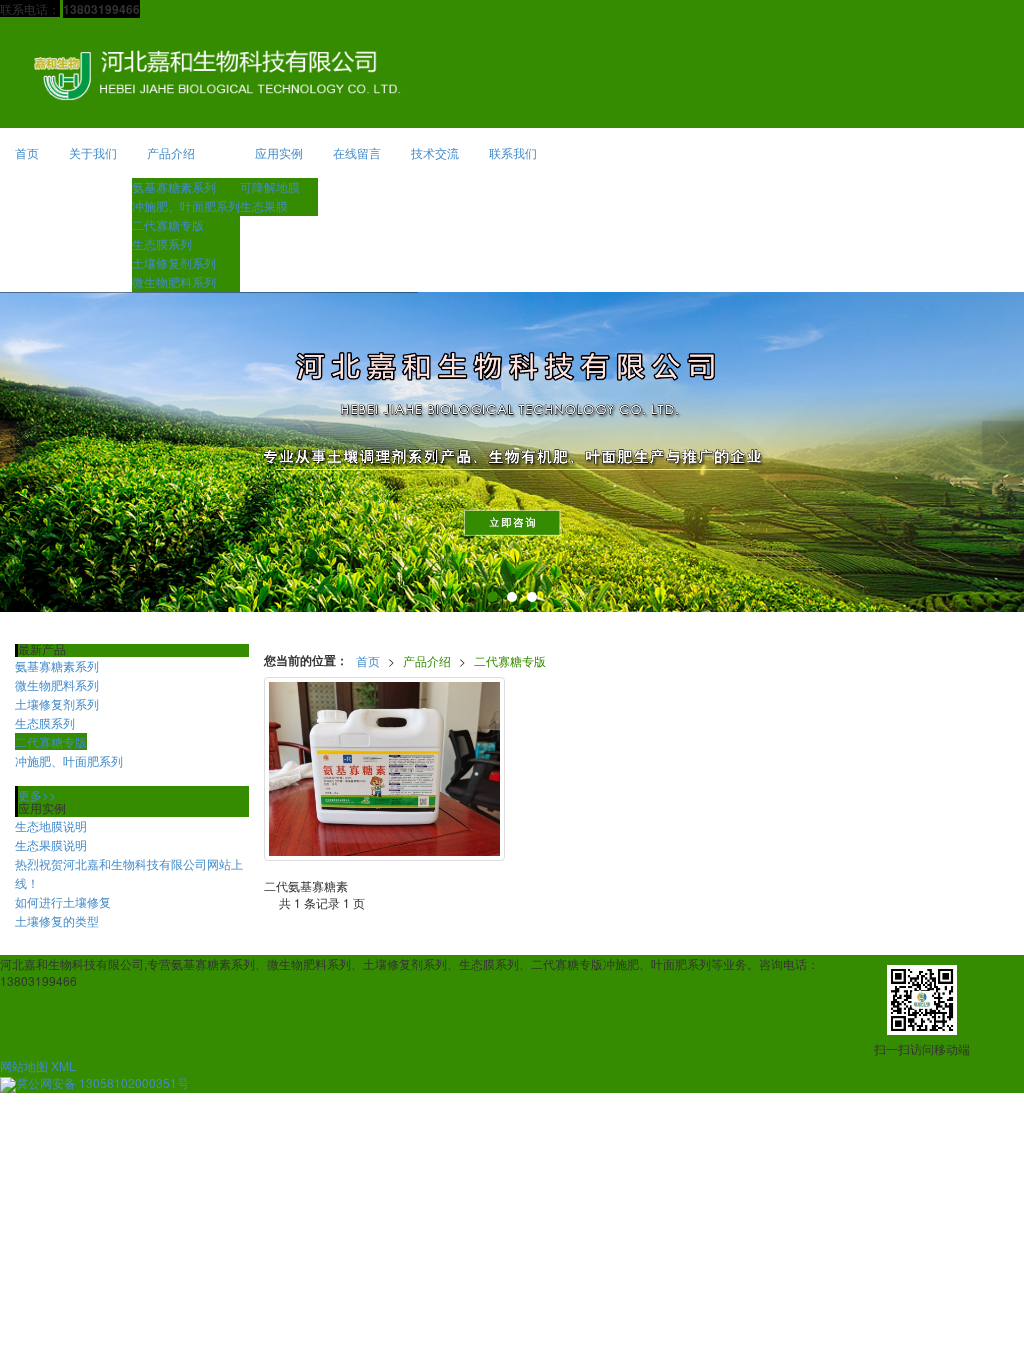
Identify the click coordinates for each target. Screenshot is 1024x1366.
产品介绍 (171, 152)
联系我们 (513, 152)
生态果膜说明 (51, 844)
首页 (27, 152)
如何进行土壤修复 (63, 901)
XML (63, 1065)
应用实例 (279, 152)
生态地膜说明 (51, 825)
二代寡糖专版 (168, 224)
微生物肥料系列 (174, 281)
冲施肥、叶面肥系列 (186, 205)
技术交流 (435, 152)
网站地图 (24, 1065)
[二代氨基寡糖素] (385, 769)
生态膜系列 (162, 243)
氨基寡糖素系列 (174, 186)
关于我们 (93, 152)
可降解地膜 (270, 186)
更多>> (37, 794)
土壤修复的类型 (57, 920)
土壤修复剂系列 (174, 262)
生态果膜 (264, 205)
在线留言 (357, 152)
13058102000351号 (102, 1082)
